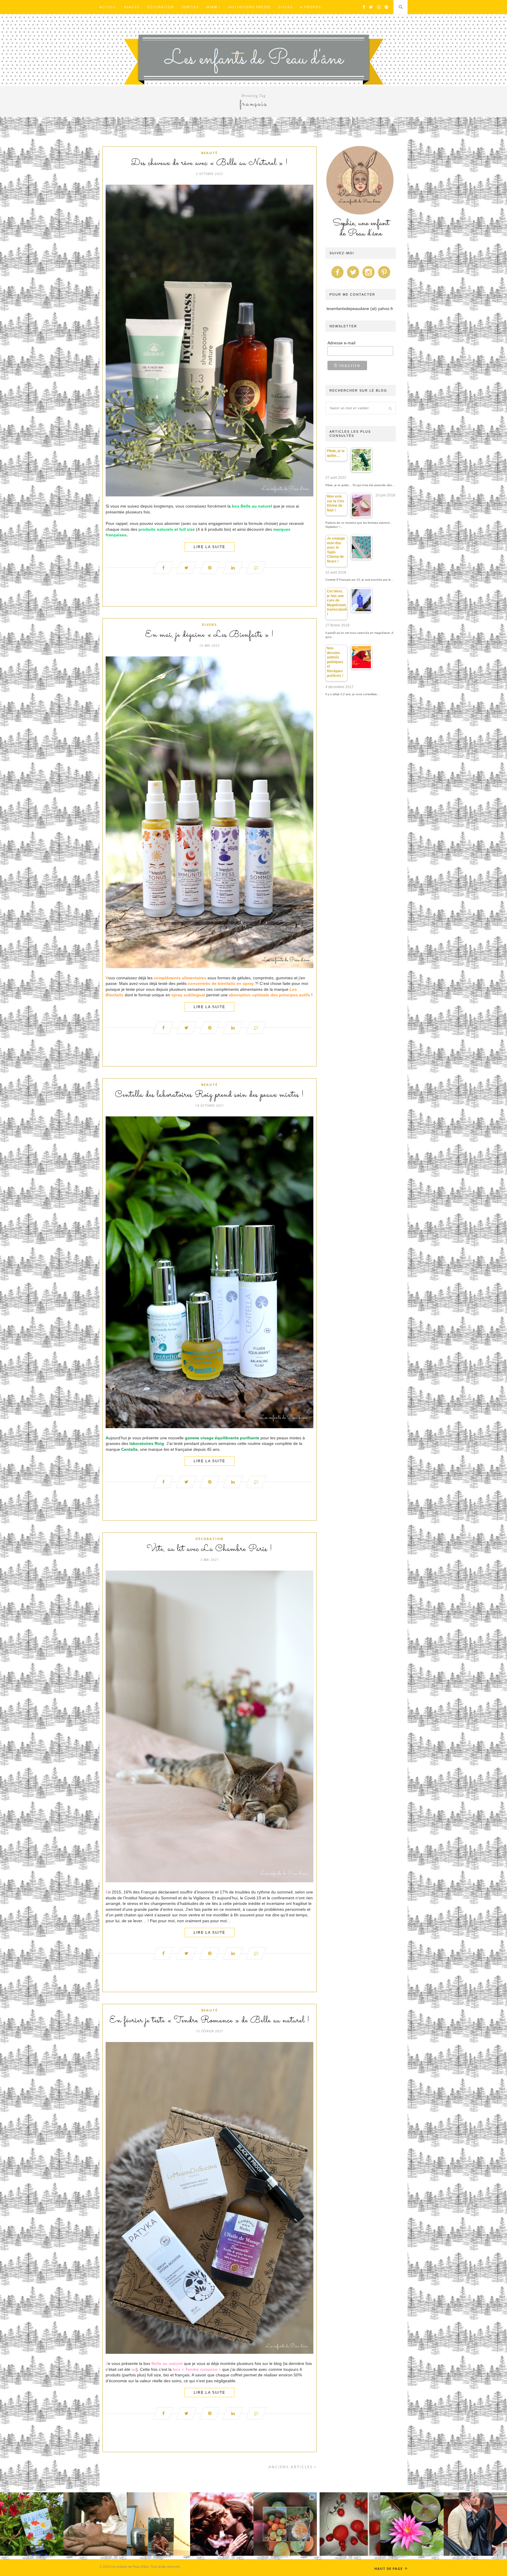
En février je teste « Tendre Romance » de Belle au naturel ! (209, 2021)
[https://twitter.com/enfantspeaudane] (353, 278)
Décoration (161, 7)
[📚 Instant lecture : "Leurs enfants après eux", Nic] (158, 2524)
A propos (311, 7)
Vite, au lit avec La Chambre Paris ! (209, 1549)
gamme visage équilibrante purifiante (222, 1438)
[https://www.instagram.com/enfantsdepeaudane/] (369, 278)
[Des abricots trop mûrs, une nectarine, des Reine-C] (285, 2524)
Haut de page (389, 2569)
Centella (129, 1449)
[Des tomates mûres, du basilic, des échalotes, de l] (349, 2524)
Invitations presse (249, 7)
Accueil (108, 7)
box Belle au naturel (252, 506)
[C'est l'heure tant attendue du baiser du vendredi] (95, 2524)
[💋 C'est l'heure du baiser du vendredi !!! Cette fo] (222, 2524)
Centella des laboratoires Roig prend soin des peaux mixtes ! (209, 1095)
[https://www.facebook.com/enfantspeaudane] (337, 278)
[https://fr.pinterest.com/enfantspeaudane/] (384, 278)
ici (134, 2369)
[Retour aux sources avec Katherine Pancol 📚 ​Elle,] (32, 2524)
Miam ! (213, 7)
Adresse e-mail (341, 343)
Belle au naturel (167, 2363)
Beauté (132, 7)
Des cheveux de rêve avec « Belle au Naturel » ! (209, 163)
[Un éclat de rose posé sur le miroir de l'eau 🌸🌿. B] (412, 2524)
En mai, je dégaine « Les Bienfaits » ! (209, 635)
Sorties (190, 7)
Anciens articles (291, 2467)
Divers (285, 7)
